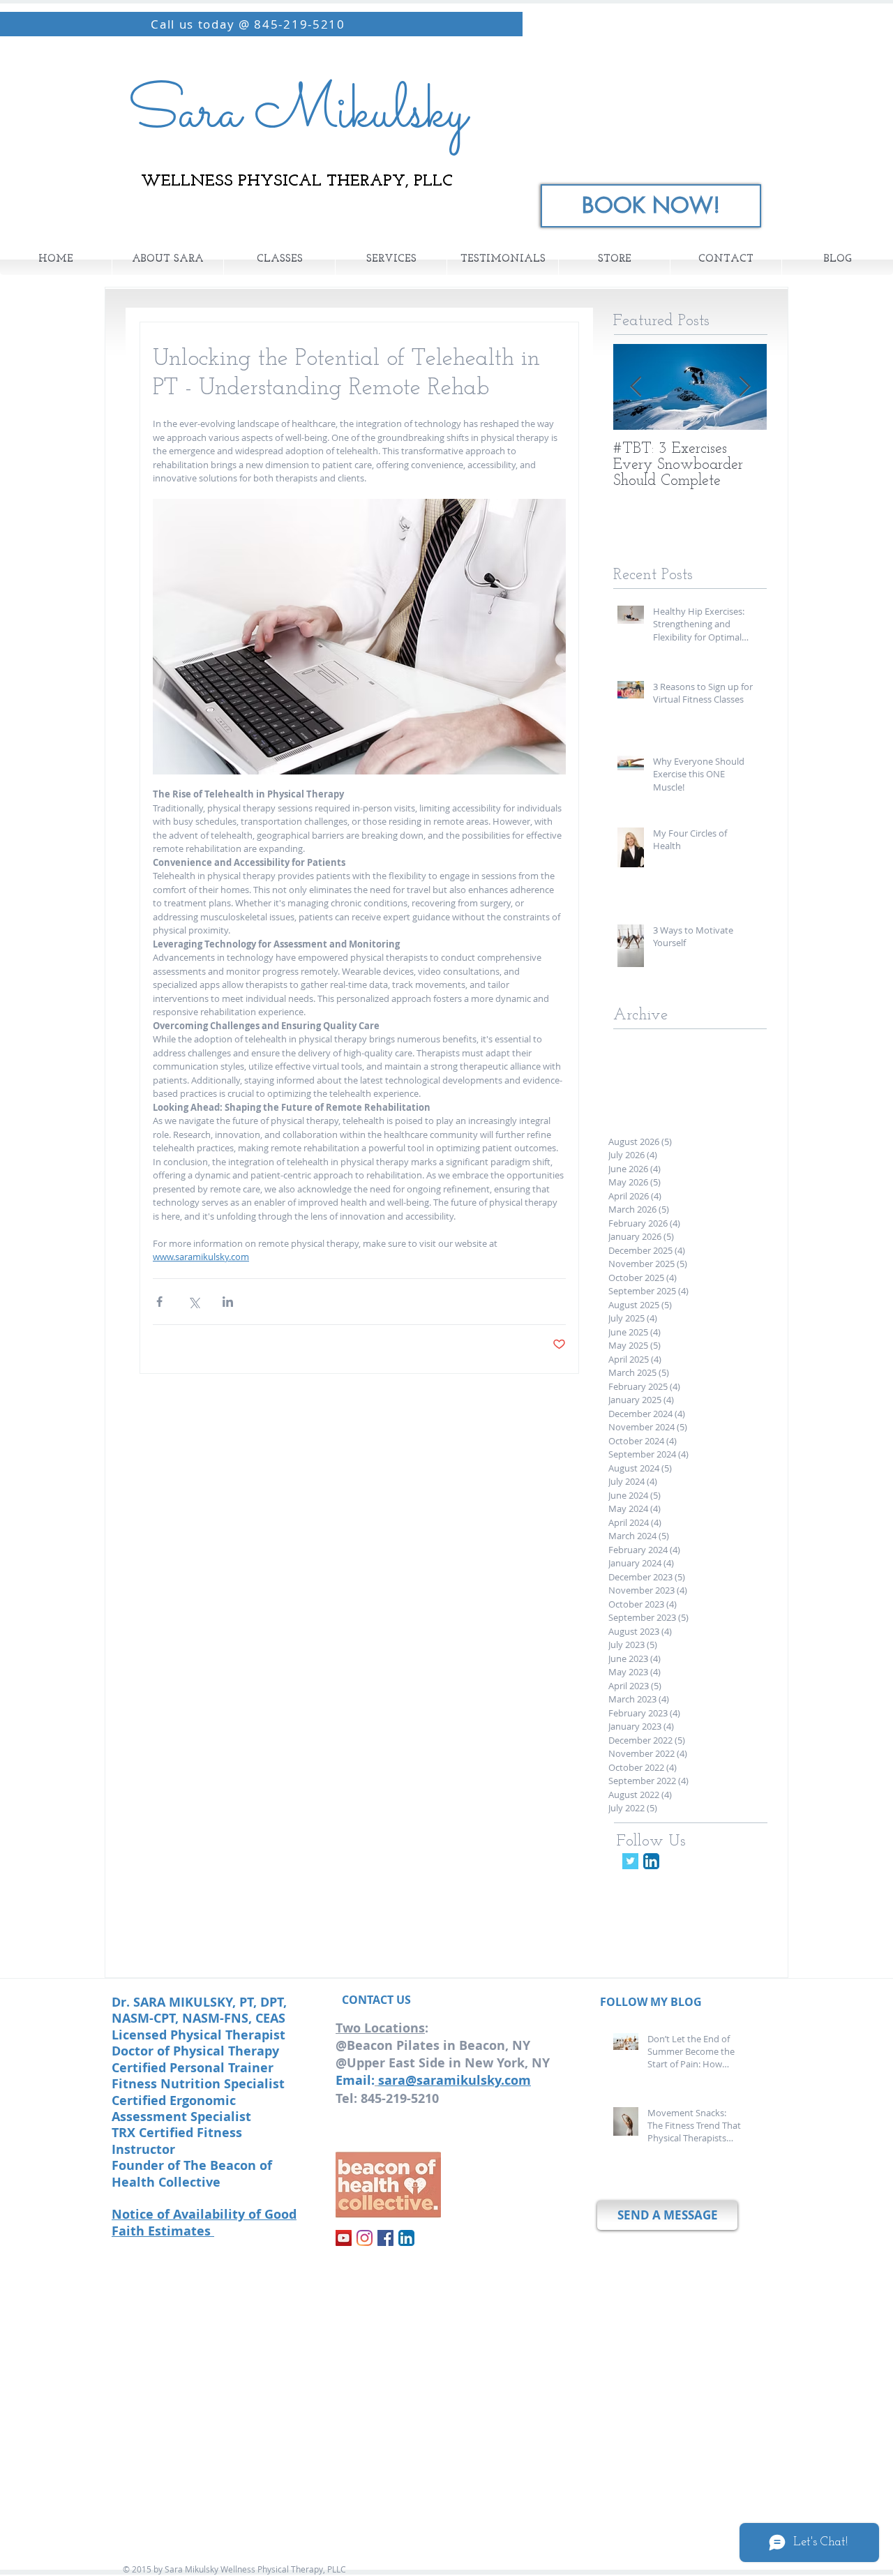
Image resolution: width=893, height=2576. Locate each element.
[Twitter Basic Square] (630, 1861)
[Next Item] (744, 387)
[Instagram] (365, 2238)
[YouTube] (344, 2238)
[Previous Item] (636, 387)
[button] (279, 260)
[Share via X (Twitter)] (194, 1302)
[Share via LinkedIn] (228, 1302)
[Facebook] (385, 2238)
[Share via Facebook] (159, 1302)
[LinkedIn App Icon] (651, 1861)
